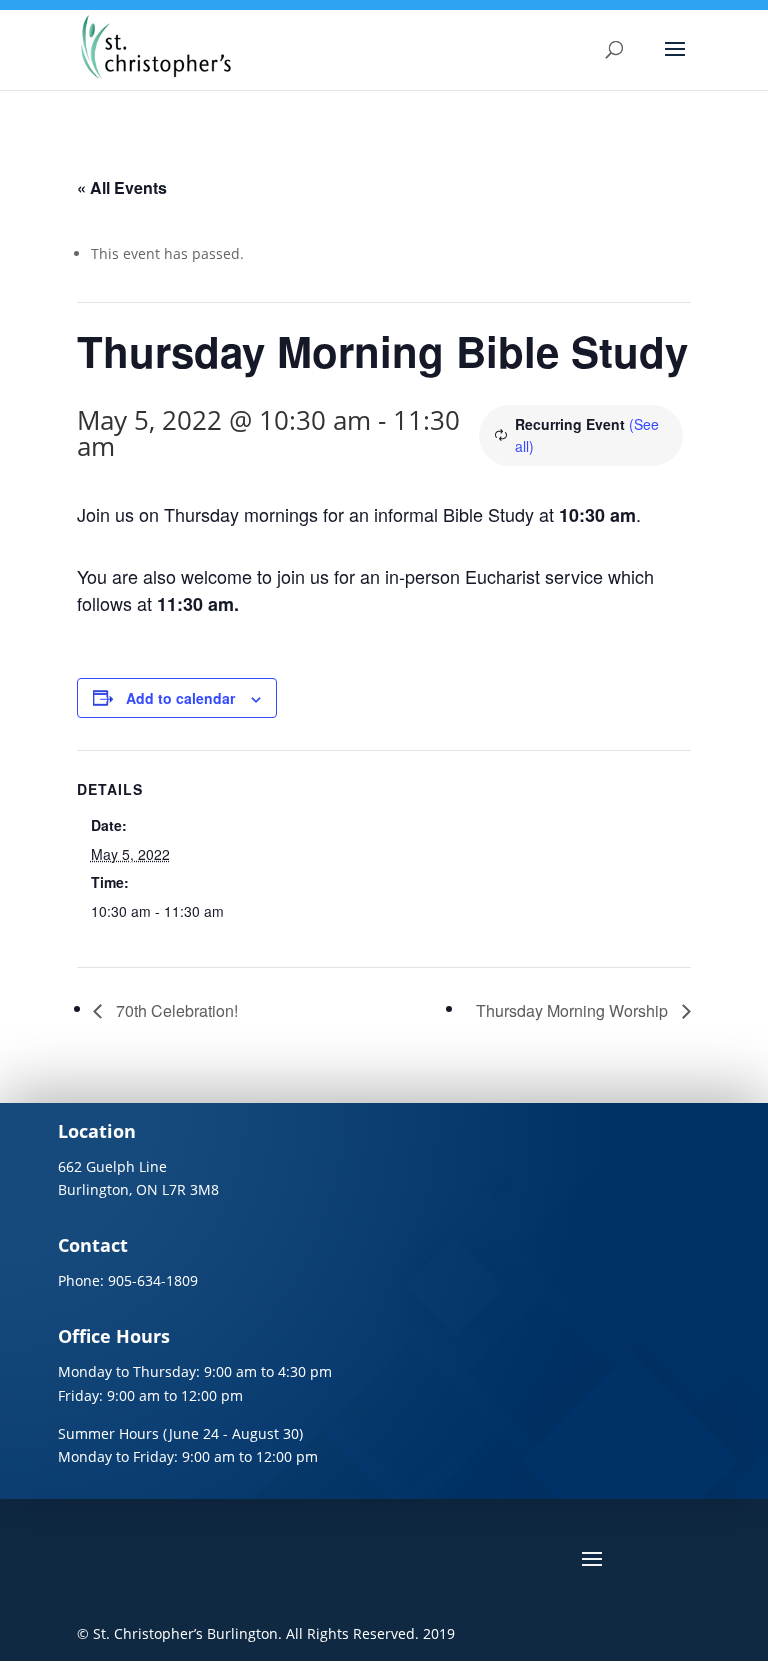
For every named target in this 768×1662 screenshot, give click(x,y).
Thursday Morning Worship (574, 1010)
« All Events (122, 187)
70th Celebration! (175, 1010)
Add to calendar (180, 698)
